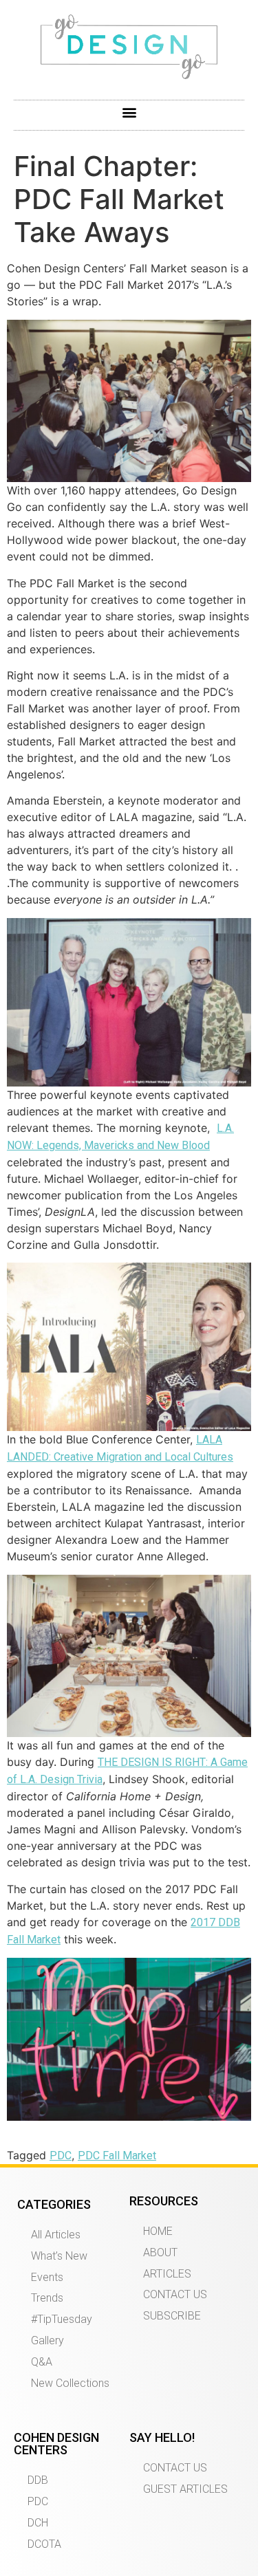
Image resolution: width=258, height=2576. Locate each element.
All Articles (56, 2235)
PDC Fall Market (117, 2155)
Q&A (42, 2362)
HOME (158, 2231)
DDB (38, 2480)
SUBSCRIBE (172, 2316)
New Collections (70, 2383)
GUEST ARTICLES (185, 2489)
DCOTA (44, 2544)
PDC (61, 2155)
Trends (47, 2298)
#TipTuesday (62, 2319)
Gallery (47, 2340)
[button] (129, 112)
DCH (38, 2523)
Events (47, 2277)
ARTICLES (167, 2274)
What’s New (59, 2256)
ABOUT (160, 2252)
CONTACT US (175, 2294)
